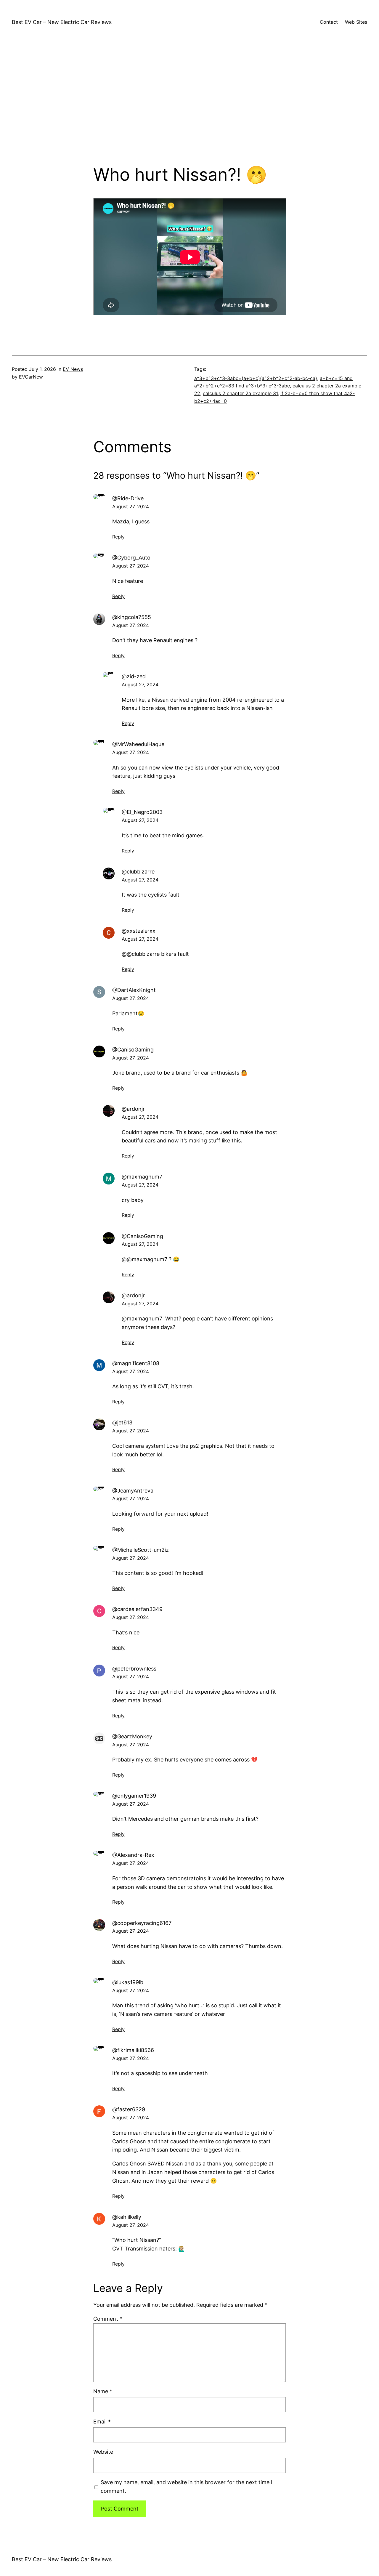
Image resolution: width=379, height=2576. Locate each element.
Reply (118, 537)
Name (103, 2391)
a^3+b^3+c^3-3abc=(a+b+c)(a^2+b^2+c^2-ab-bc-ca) (256, 378)
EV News (73, 369)
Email (102, 2422)
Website (103, 2452)
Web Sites (356, 22)
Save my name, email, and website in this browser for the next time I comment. (187, 2487)
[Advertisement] (189, 102)
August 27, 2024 (131, 506)
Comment (108, 2319)
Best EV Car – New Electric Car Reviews (62, 22)
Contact (329, 22)
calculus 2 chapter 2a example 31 (240, 393)
